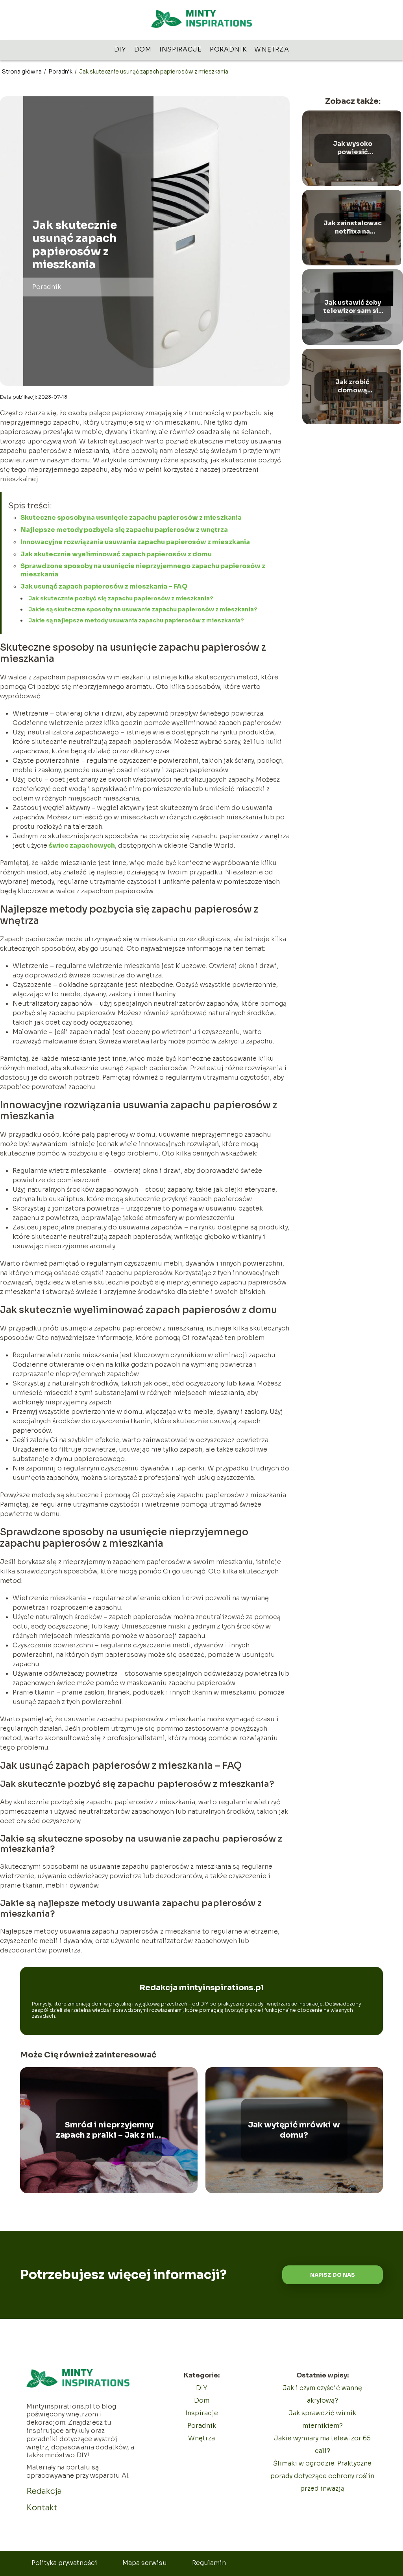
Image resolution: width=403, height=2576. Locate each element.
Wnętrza (272, 49)
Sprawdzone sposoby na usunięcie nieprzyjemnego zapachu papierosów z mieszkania (143, 570)
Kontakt (42, 2508)
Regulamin (209, 2563)
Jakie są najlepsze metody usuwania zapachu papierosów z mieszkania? (136, 620)
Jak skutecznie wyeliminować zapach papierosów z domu (116, 554)
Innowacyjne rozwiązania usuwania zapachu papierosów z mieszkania (135, 542)
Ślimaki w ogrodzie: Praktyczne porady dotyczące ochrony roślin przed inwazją (322, 2476)
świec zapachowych (82, 845)
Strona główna (22, 72)
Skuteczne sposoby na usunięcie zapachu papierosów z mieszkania (131, 518)
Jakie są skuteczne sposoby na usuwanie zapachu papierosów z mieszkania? (143, 609)
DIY (120, 49)
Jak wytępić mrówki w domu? (294, 2130)
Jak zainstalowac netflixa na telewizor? (353, 228)
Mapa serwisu (145, 2563)
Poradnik (228, 49)
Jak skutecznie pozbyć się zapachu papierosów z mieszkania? (121, 598)
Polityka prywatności (64, 2563)
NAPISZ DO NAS (333, 2275)
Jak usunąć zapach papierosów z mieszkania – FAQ (104, 586)
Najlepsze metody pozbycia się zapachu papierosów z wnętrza (124, 530)
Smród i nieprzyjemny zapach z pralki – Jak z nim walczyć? (109, 2130)
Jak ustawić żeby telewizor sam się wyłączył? (353, 307)
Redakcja (44, 2491)
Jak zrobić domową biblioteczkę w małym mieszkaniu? (352, 386)
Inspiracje (181, 49)
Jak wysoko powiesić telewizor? (353, 148)
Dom (143, 49)
